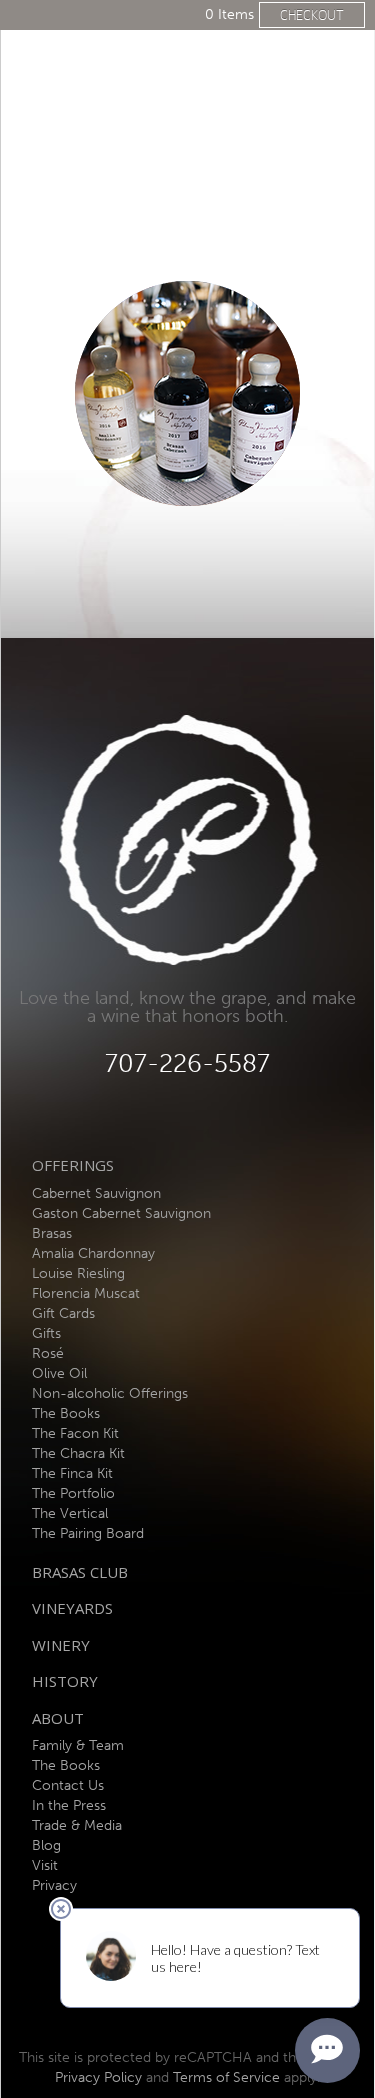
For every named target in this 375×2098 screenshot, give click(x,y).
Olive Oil (59, 1373)
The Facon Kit (75, 1433)
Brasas (52, 1233)
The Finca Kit (72, 1473)
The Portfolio (73, 1493)
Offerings (73, 1165)
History (65, 1681)
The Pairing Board (88, 1533)
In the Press (69, 1805)
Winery (61, 1645)
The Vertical (70, 1513)
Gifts (46, 1333)
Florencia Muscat (86, 1293)
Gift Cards (63, 1313)
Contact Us (68, 1785)
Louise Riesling (78, 1273)
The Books (66, 1413)
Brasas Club (80, 1572)
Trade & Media (77, 1825)
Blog (46, 1845)
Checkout (312, 15)
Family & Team (78, 1745)
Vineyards (72, 1608)
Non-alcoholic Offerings (110, 1393)
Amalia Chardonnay (93, 1253)
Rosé (48, 1353)
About (58, 1718)
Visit (45, 1865)
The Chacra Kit (78, 1453)
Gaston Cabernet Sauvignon (121, 1213)
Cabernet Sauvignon (96, 1193)
